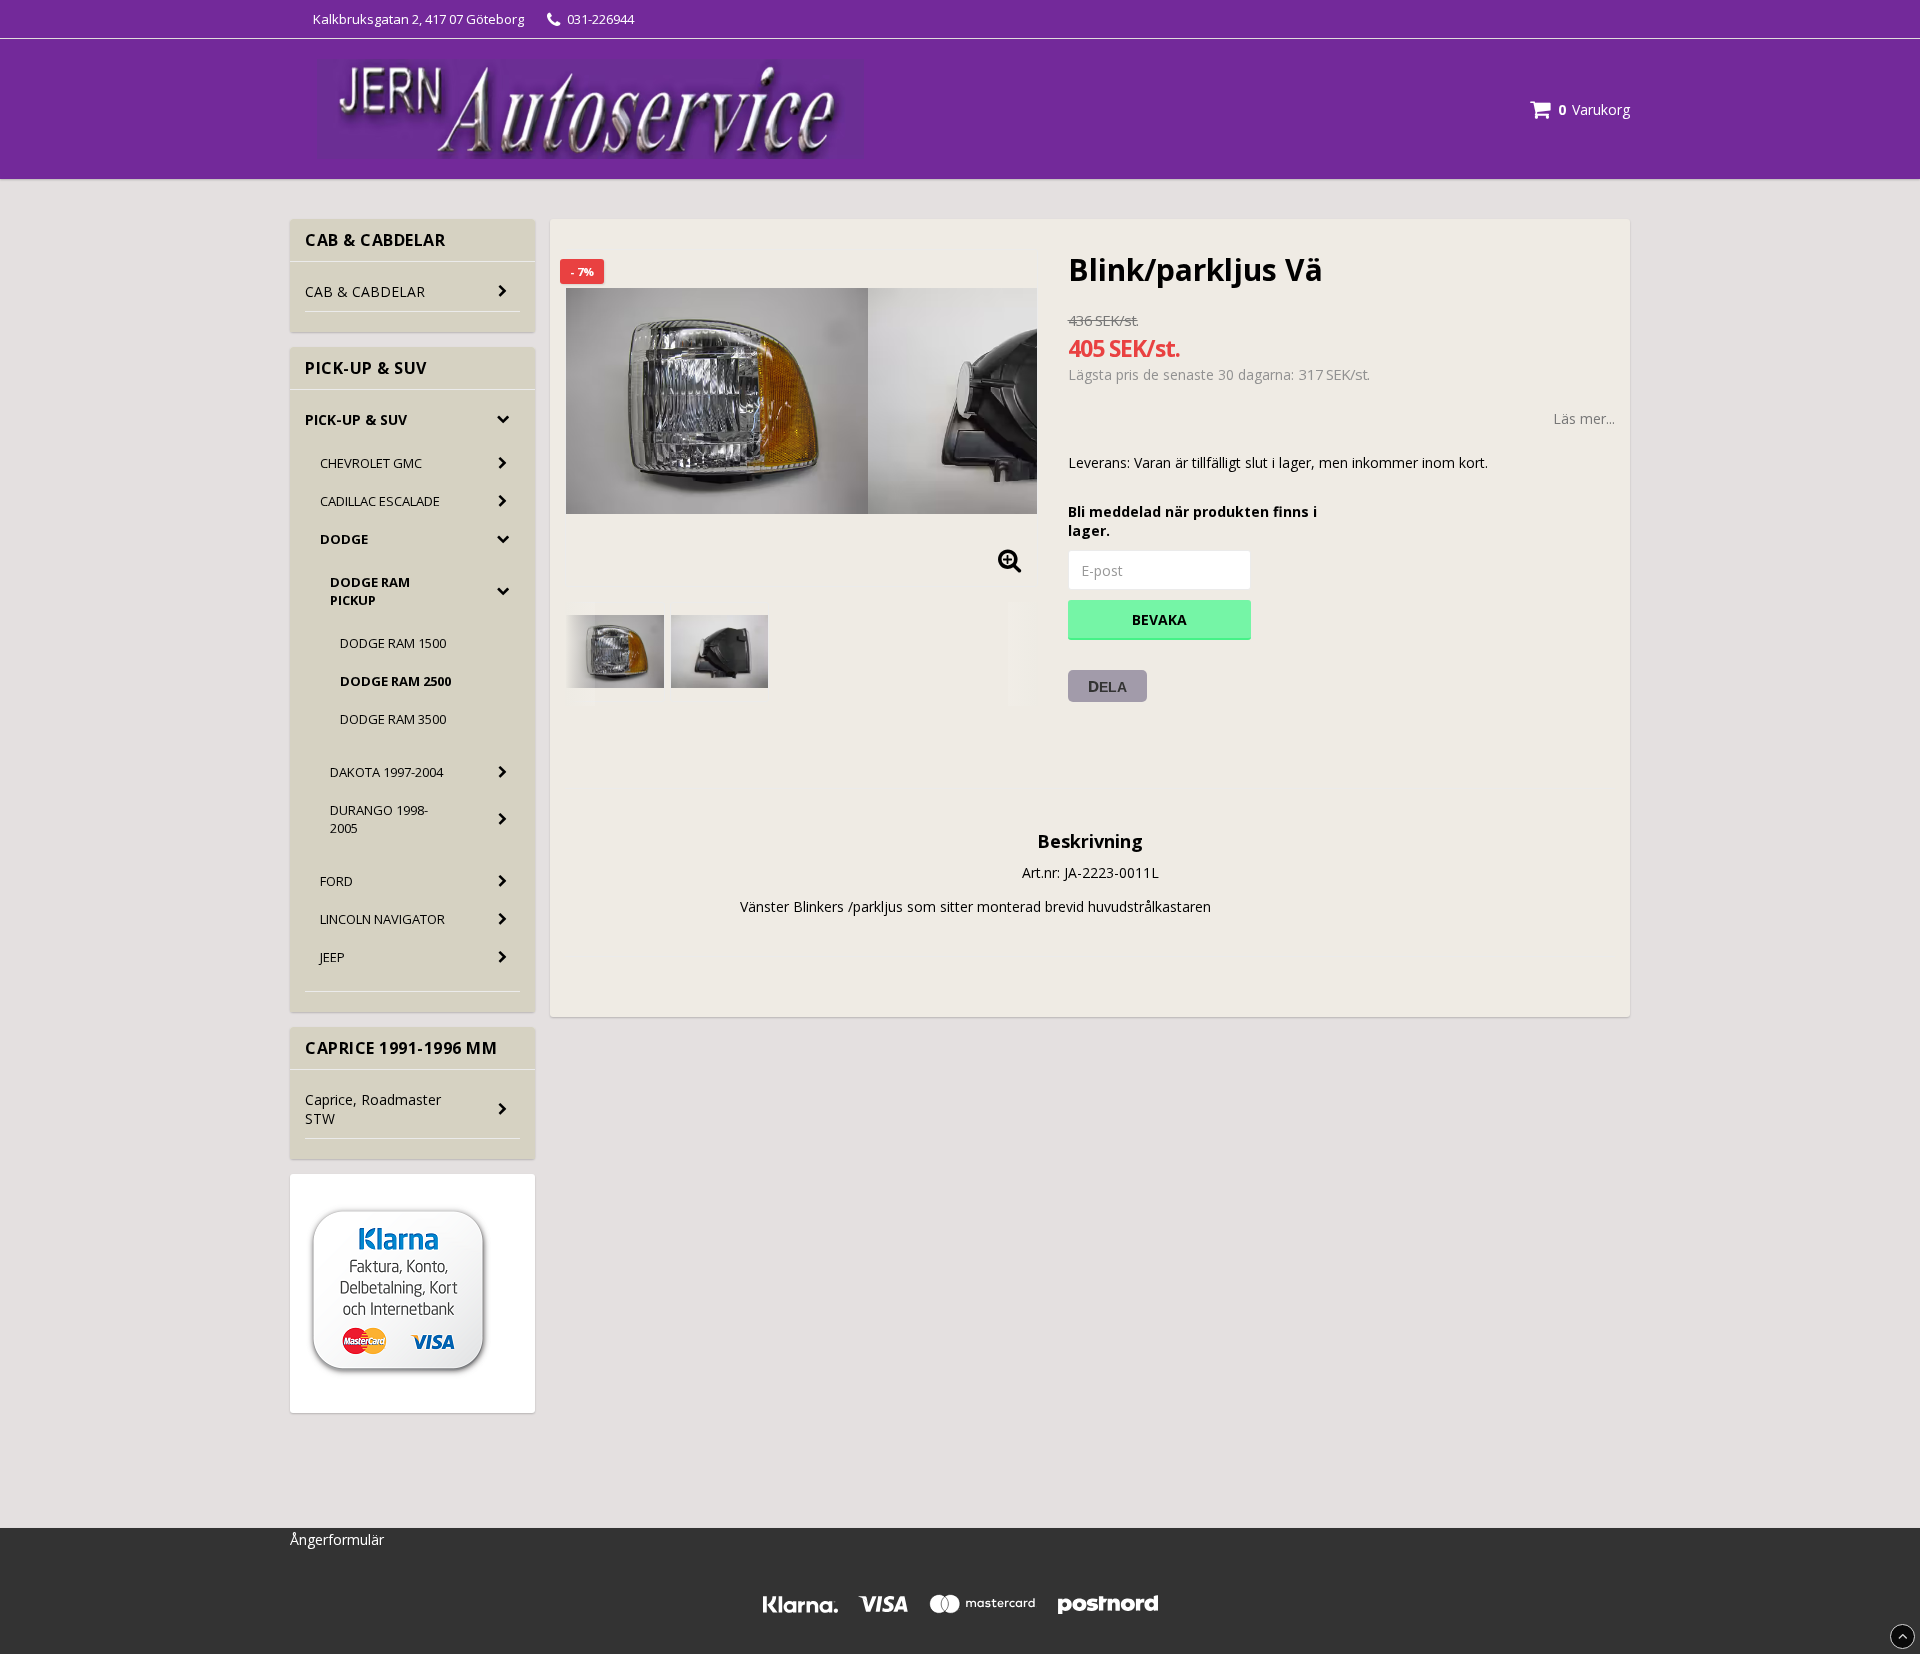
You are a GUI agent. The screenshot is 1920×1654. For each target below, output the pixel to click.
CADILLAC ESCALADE (380, 501)
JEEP (332, 957)
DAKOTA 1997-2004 (386, 772)
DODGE (344, 539)
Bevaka (1159, 619)
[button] (1580, 109)
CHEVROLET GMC (371, 463)
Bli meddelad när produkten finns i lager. (1192, 521)
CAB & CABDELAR (365, 291)
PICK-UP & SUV (356, 419)
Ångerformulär (337, 1539)
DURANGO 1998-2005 (379, 819)
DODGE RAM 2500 (395, 681)
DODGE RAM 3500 (393, 719)
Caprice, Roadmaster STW (373, 1109)
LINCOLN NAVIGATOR (382, 919)
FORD (336, 881)
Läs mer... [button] (1584, 418)
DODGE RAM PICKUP (370, 591)
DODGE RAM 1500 (393, 643)
